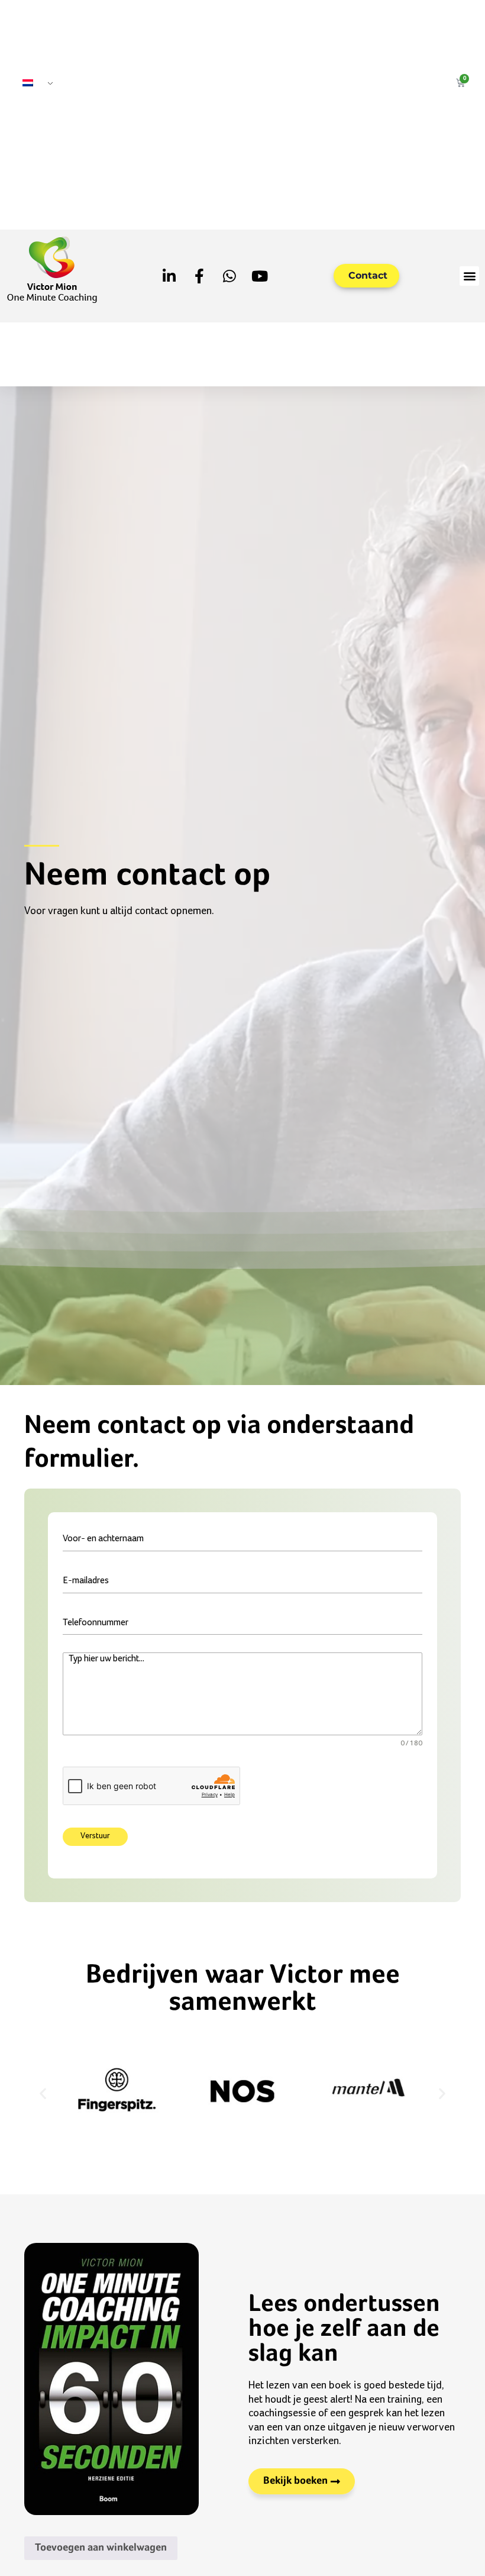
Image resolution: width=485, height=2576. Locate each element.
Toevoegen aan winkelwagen (101, 2548)
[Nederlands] (33, 84)
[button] (469, 276)
